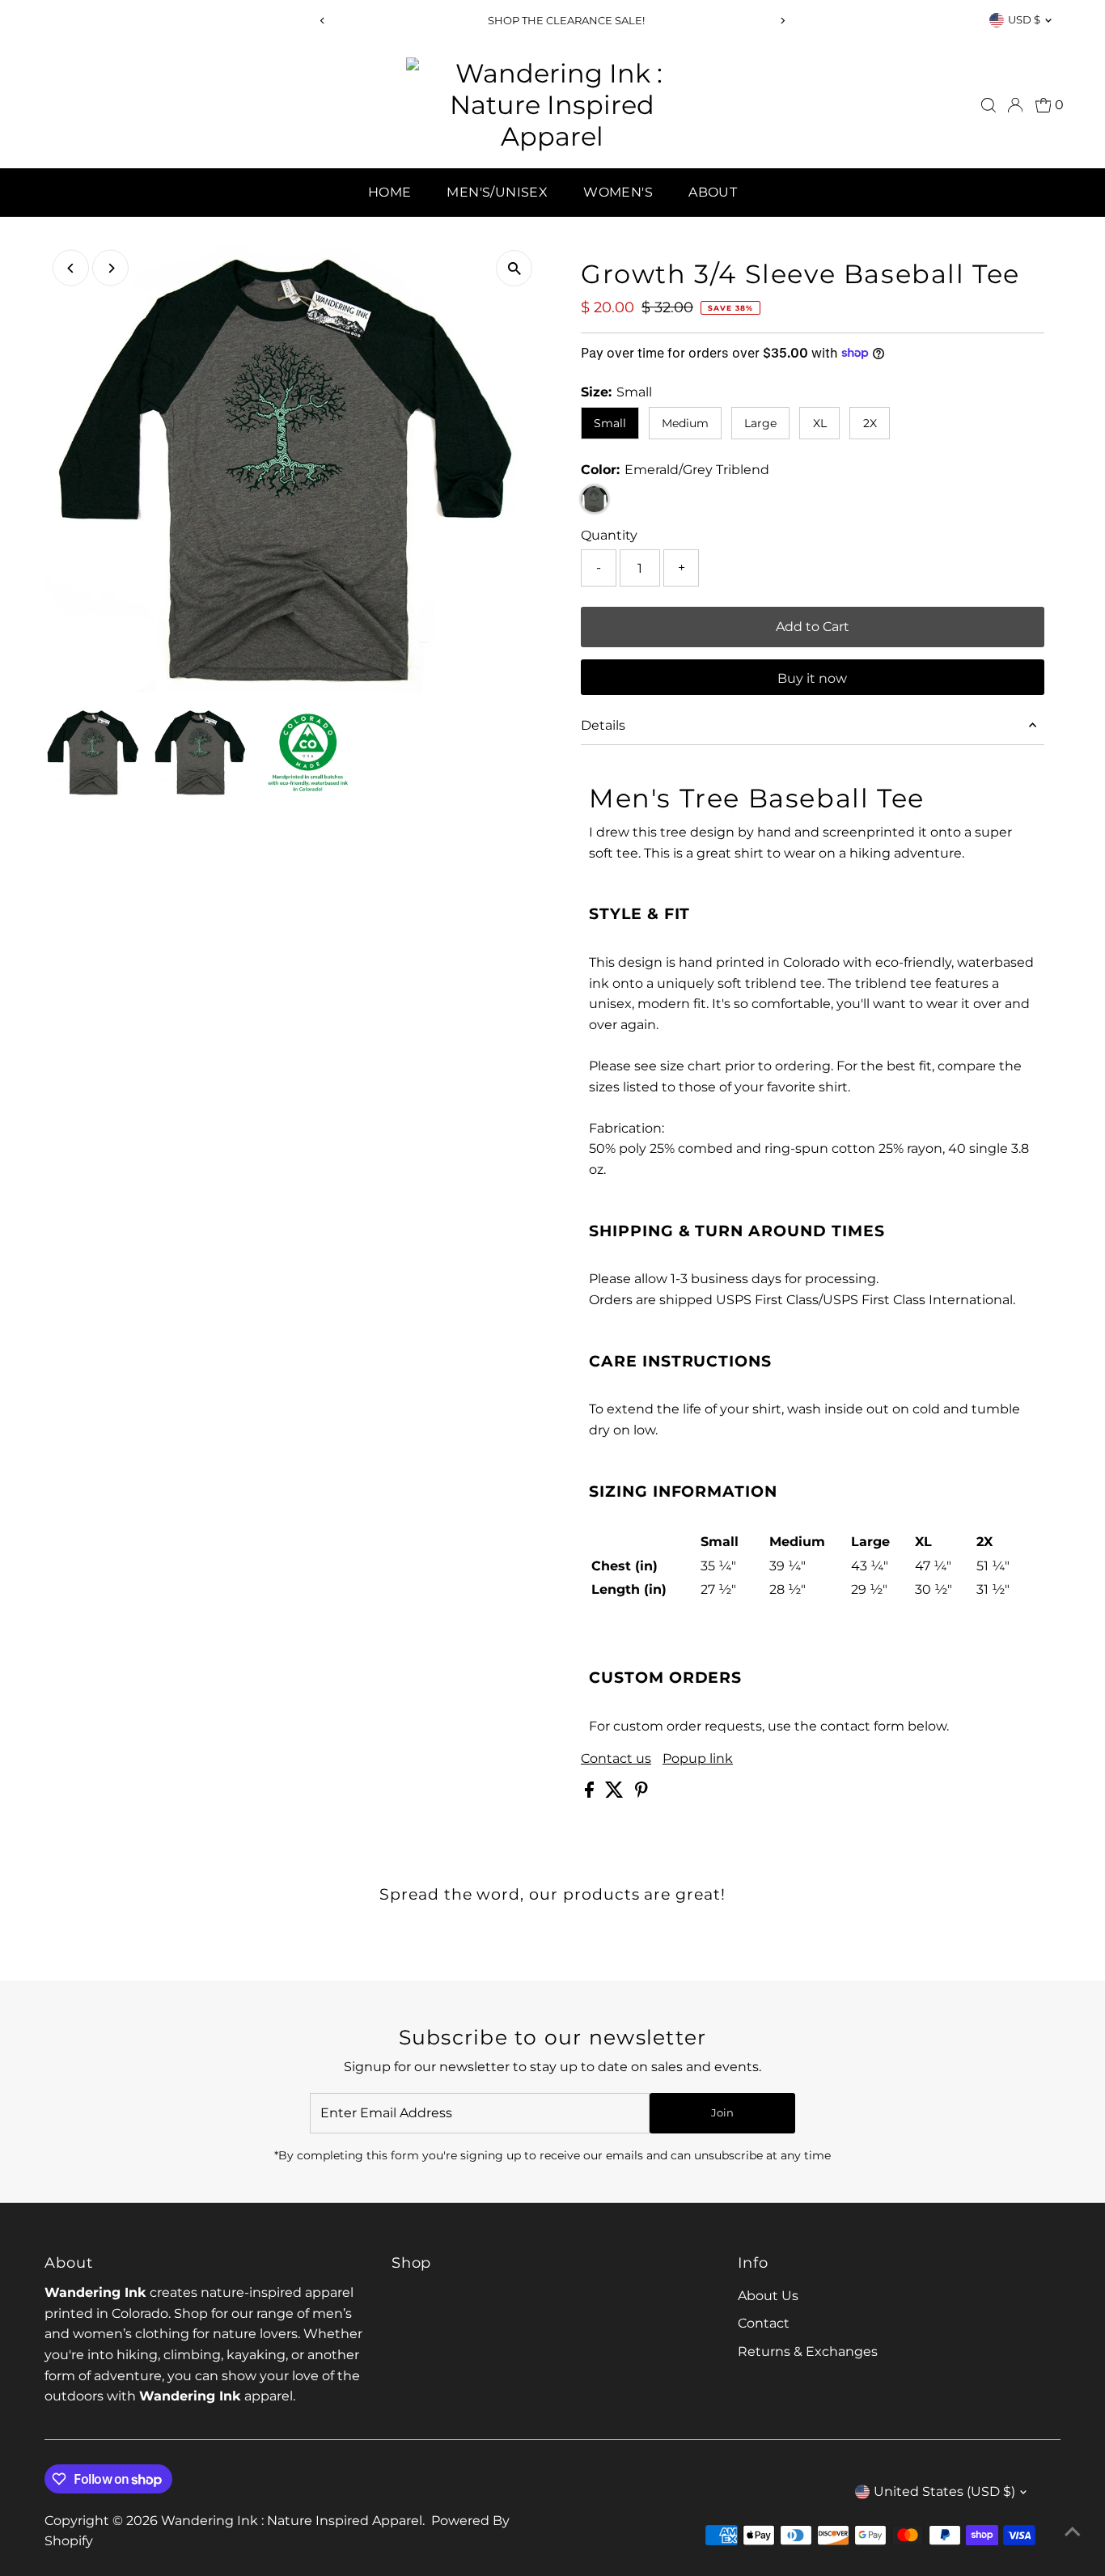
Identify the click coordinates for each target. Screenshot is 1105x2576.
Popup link (698, 1759)
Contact (764, 2323)
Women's (618, 192)
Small (610, 423)
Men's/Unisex (497, 192)
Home (390, 192)
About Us (768, 2296)
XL (820, 423)
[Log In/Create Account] (1015, 105)
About (713, 192)
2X (870, 423)
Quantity (609, 535)
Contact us (616, 1759)
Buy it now (812, 678)
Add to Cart (813, 627)
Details (603, 725)
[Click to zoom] (514, 268)
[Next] (782, 21)
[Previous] (323, 21)
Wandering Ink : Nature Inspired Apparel (292, 2521)
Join (722, 2112)
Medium (685, 423)
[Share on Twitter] (616, 1793)
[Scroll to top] (1073, 2532)
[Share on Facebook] (591, 1793)
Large (760, 423)
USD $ (1024, 19)
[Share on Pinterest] (641, 1793)
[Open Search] (989, 105)
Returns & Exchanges (808, 2351)
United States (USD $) (944, 2491)
